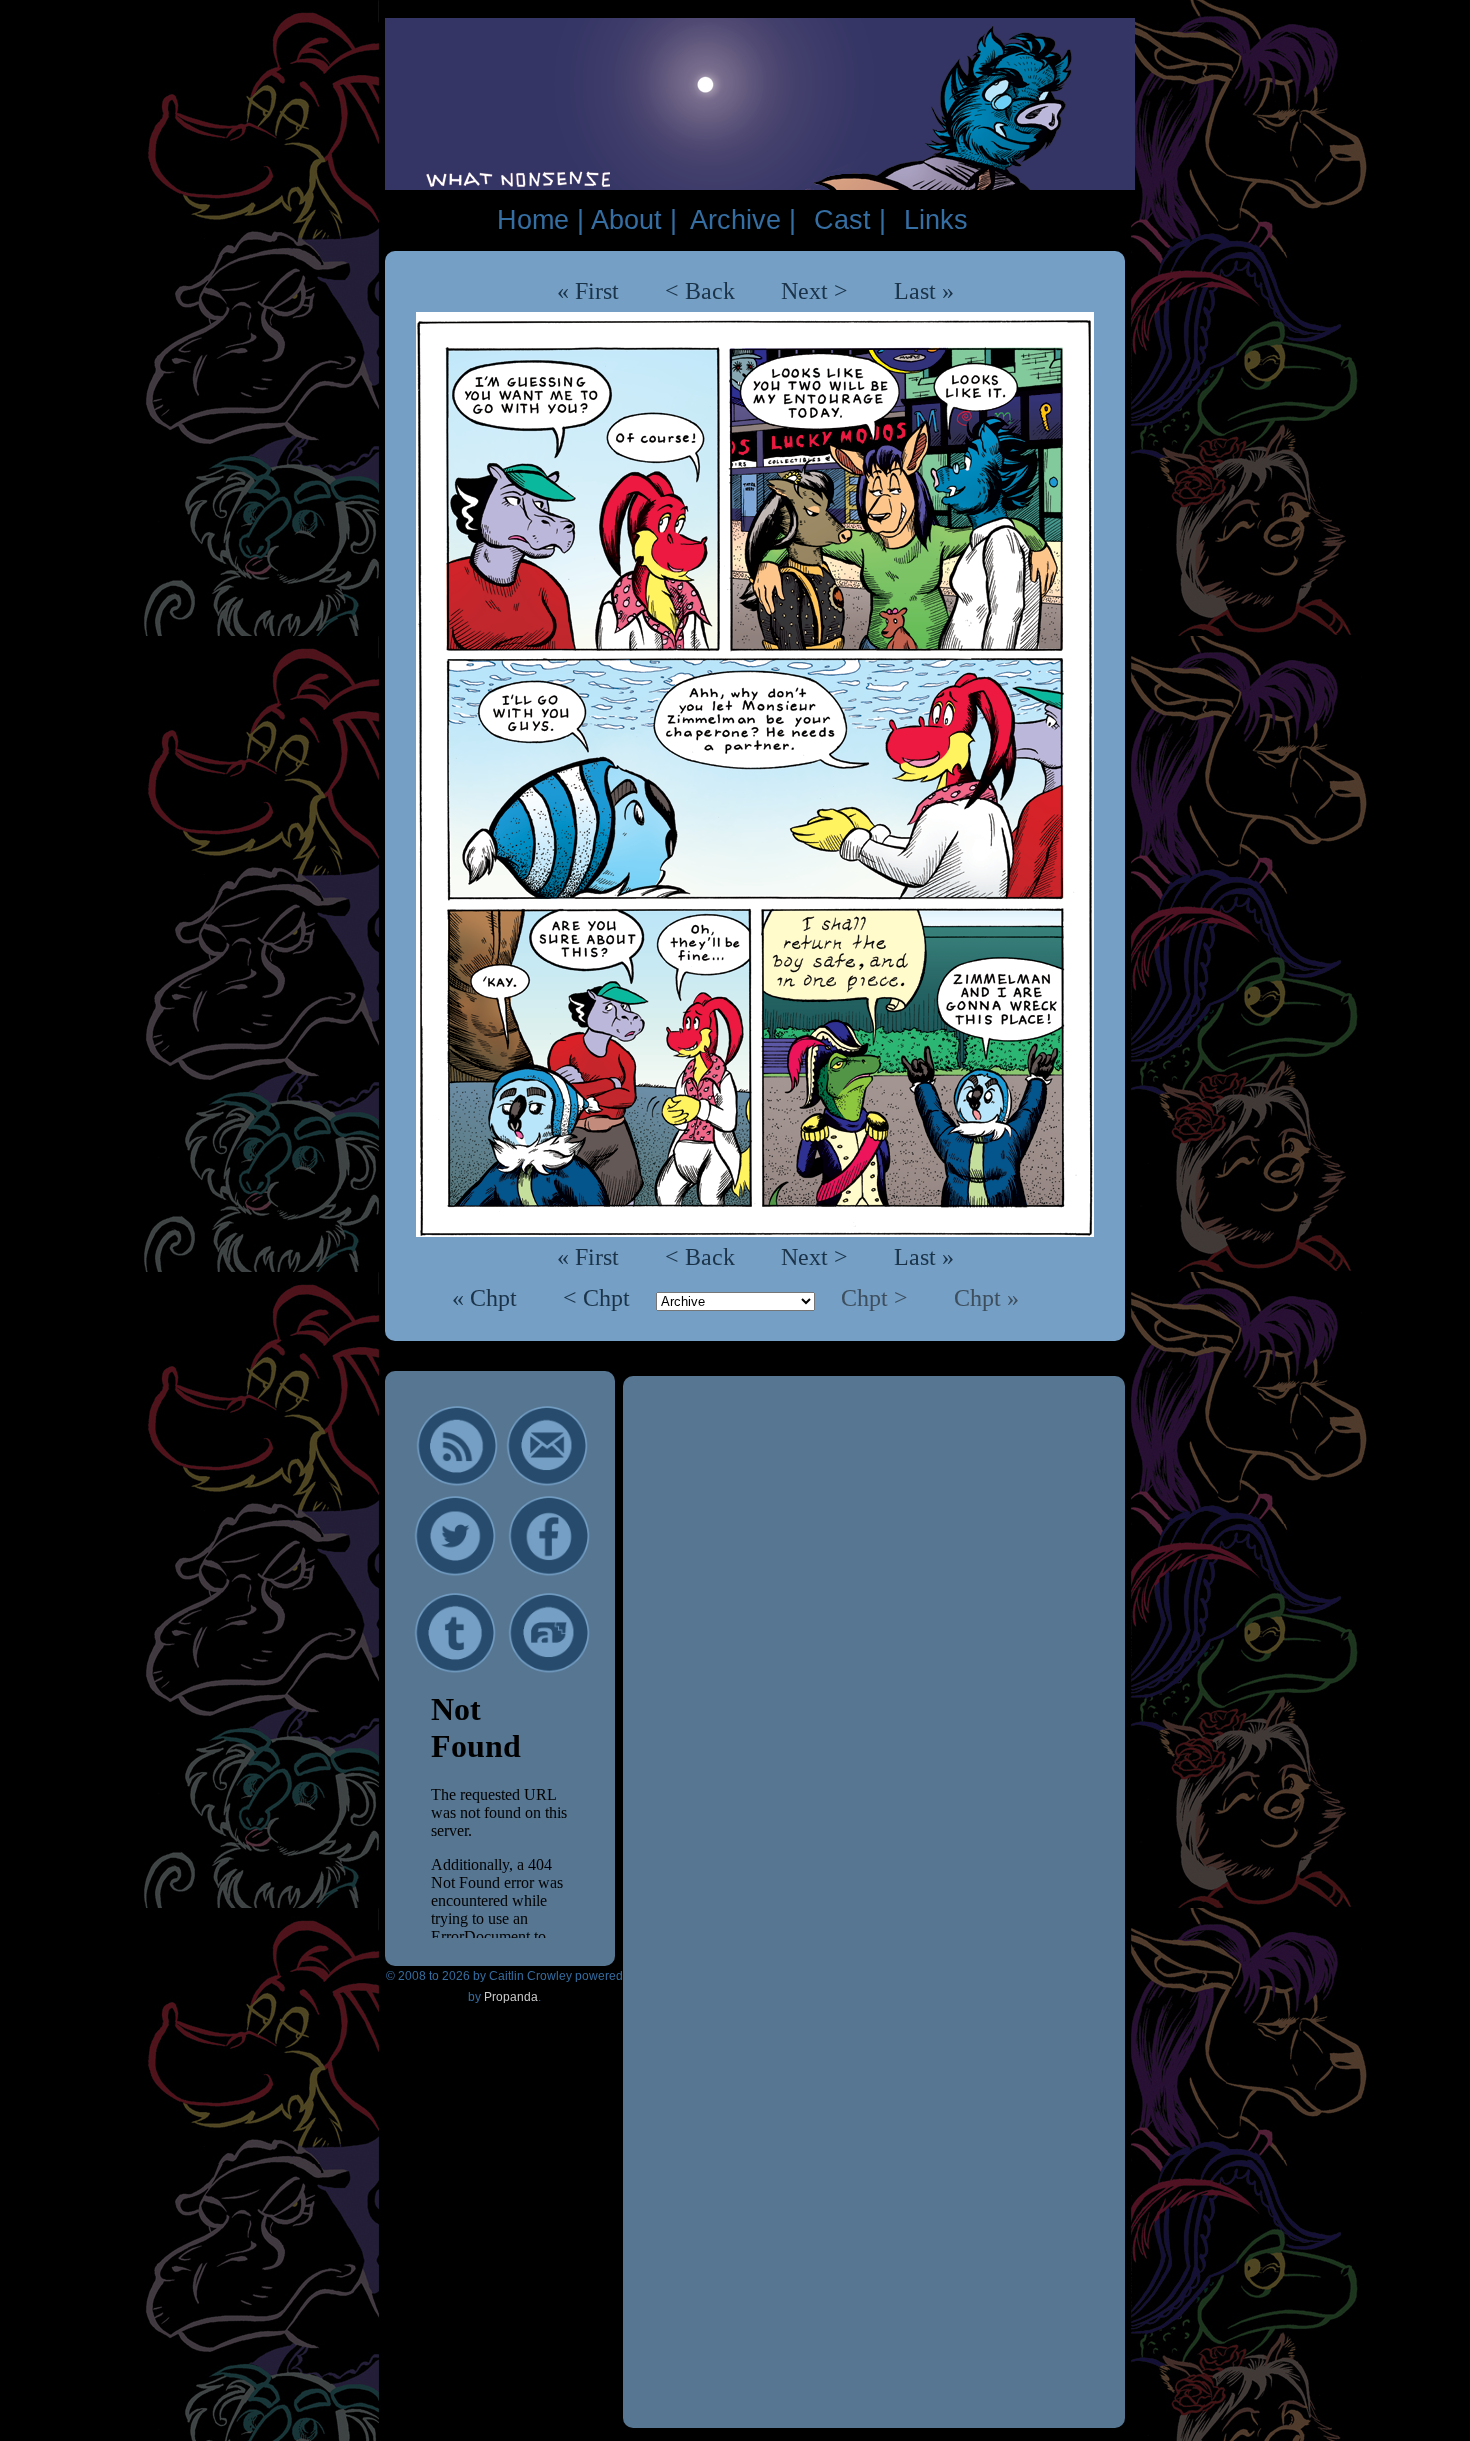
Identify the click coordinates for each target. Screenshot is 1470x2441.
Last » (924, 291)
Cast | (850, 220)
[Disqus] (874, 1646)
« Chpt (487, 1298)
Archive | (743, 220)
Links (936, 220)
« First (588, 291)
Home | (540, 220)
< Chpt (599, 1298)
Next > (814, 291)
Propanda (511, 1997)
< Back (700, 291)
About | (634, 220)
